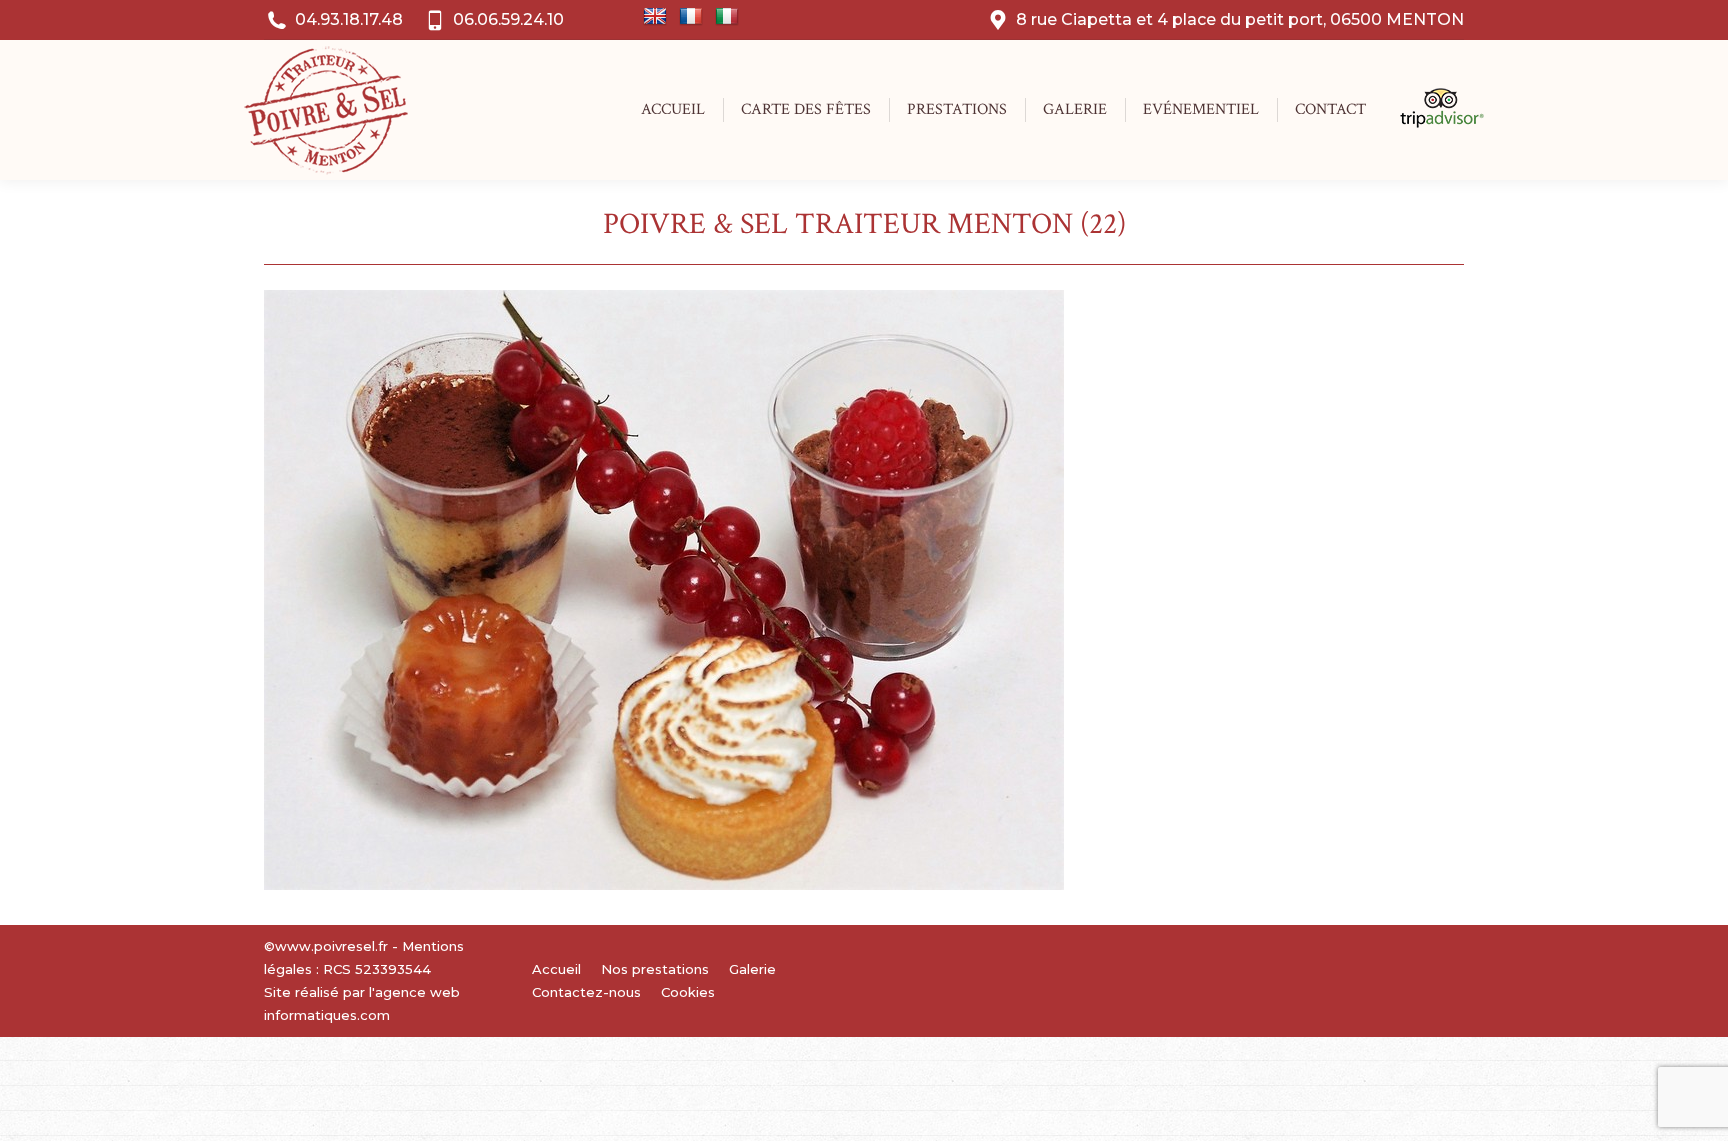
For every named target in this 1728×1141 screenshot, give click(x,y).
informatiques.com (327, 1015)
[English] (655, 17)
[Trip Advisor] (1431, 123)
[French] (691, 17)
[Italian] (727, 17)
